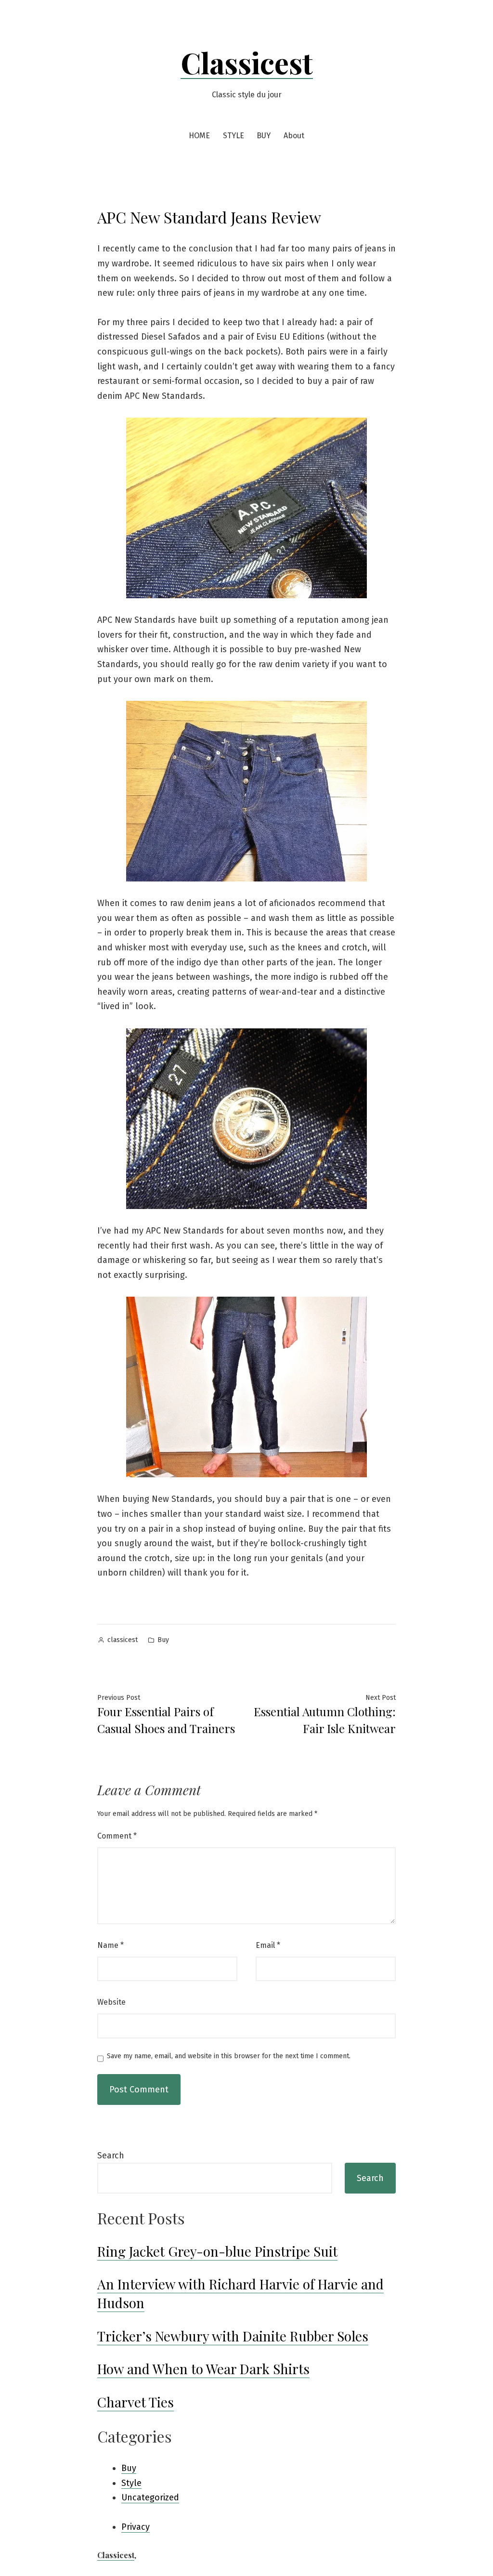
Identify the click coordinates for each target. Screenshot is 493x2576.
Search (111, 2155)
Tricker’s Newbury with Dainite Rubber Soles (233, 2336)
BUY (264, 136)
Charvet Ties (136, 2402)
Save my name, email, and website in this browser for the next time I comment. (229, 2056)
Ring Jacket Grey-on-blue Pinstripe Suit (217, 2251)
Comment (117, 1836)
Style (131, 2483)
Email (268, 1945)
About (294, 136)
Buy (163, 1640)
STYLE (234, 136)
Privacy (136, 2527)
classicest (123, 1640)
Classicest (247, 62)
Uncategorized (150, 2497)
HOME (199, 136)
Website (111, 2002)
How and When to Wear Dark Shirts (203, 2369)
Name (110, 1945)
